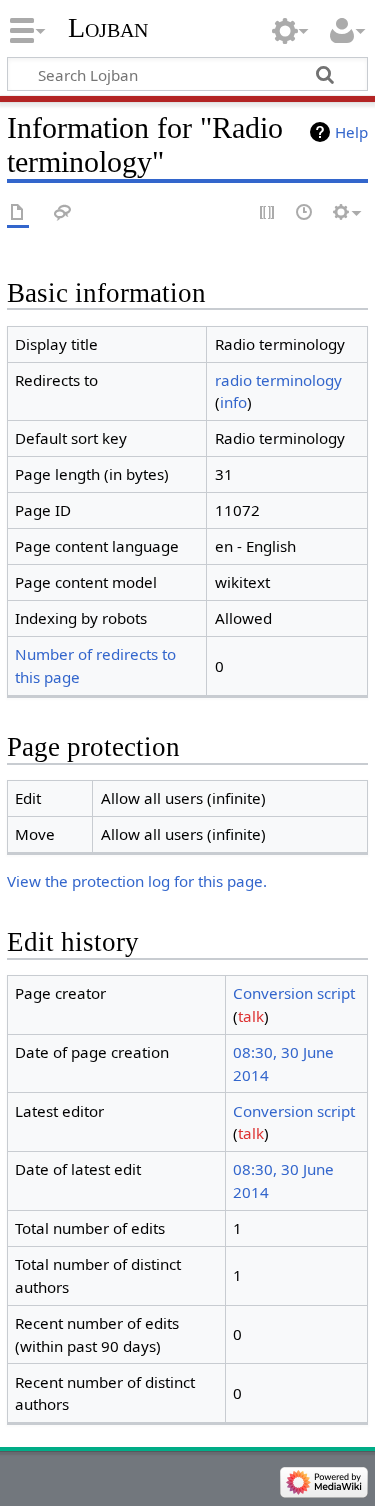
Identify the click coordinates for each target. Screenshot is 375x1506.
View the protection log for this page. (137, 881)
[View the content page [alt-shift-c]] (18, 213)
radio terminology (278, 380)
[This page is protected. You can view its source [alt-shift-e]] (268, 213)
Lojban (108, 27)
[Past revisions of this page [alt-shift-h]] (305, 213)
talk (251, 1016)
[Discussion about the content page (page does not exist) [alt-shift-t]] (63, 213)
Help (351, 132)
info (233, 402)
